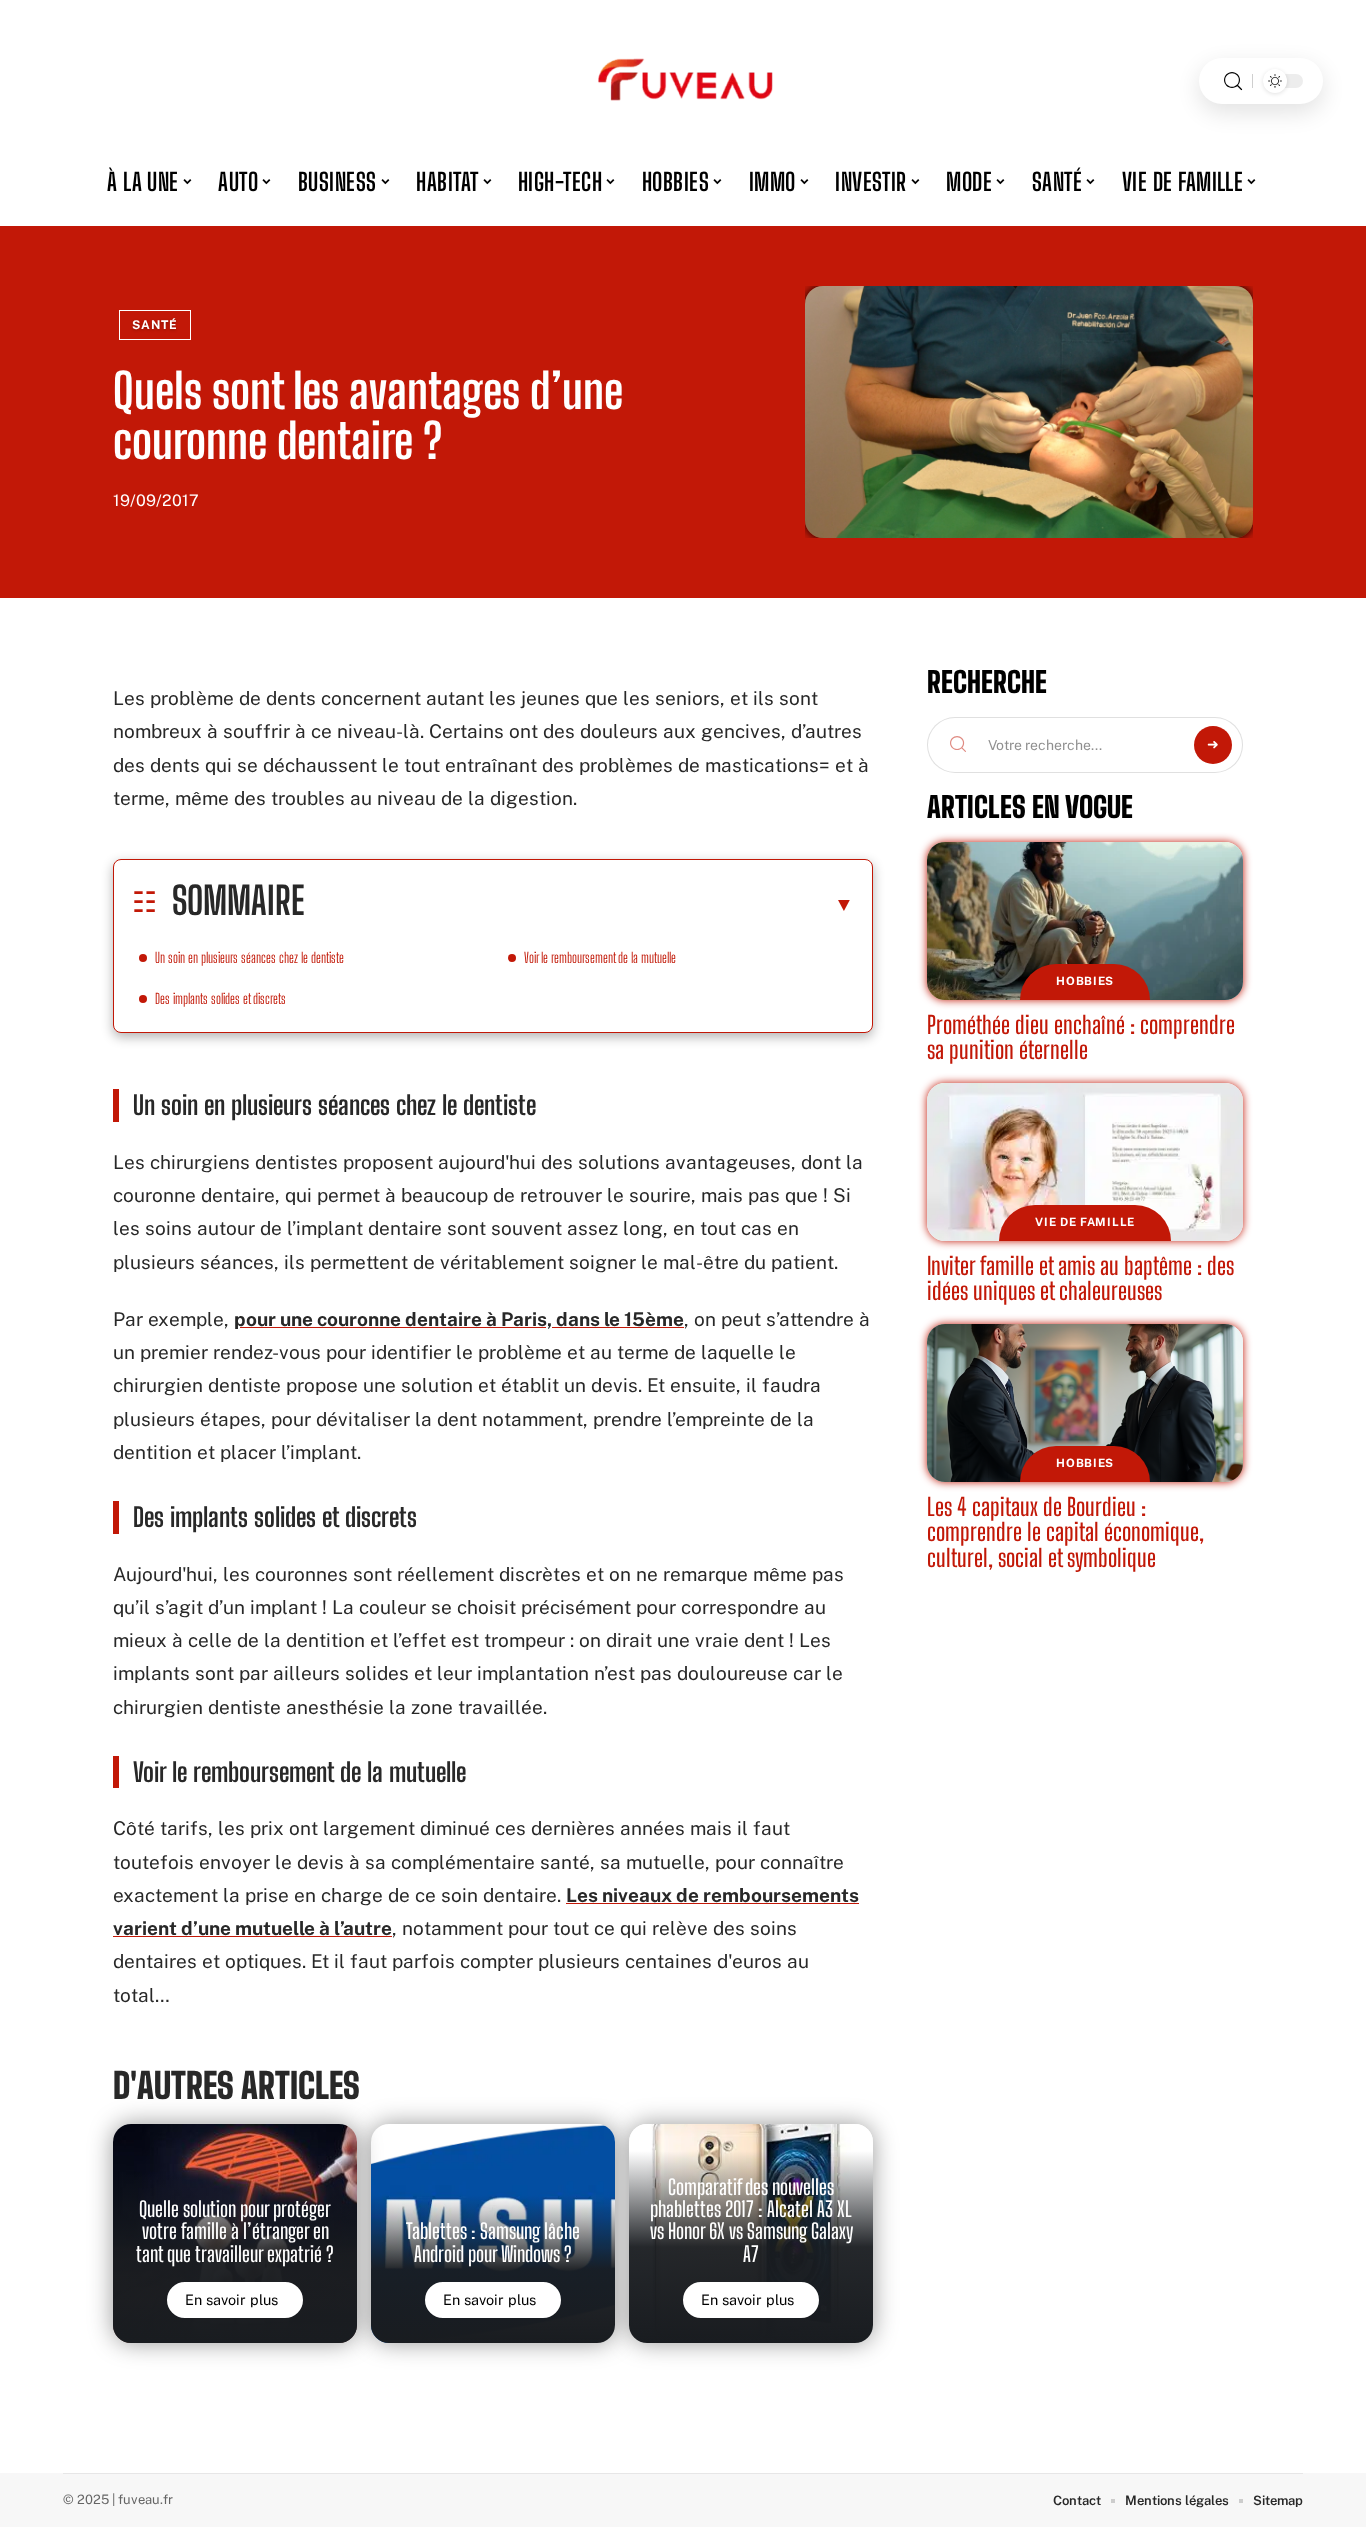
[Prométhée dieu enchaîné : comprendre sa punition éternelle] (1085, 921)
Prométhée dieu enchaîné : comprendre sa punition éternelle (1081, 1037)
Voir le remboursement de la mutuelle (600, 957)
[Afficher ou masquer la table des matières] (579, 904)
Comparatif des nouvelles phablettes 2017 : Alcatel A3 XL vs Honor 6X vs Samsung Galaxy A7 (751, 2220)
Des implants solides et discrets (220, 998)
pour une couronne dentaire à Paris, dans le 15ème (459, 1319)
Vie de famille (1085, 1222)
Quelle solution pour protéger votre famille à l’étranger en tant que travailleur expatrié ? (235, 2231)
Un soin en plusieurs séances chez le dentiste (249, 957)
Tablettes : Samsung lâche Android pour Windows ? (493, 2242)
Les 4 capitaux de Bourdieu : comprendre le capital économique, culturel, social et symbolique (1065, 1532)
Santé (155, 325)
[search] (1233, 81)
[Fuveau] (683, 81)
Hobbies (1085, 981)
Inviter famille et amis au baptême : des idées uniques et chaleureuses (1080, 1278)
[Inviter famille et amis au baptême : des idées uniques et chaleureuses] (1085, 1162)
